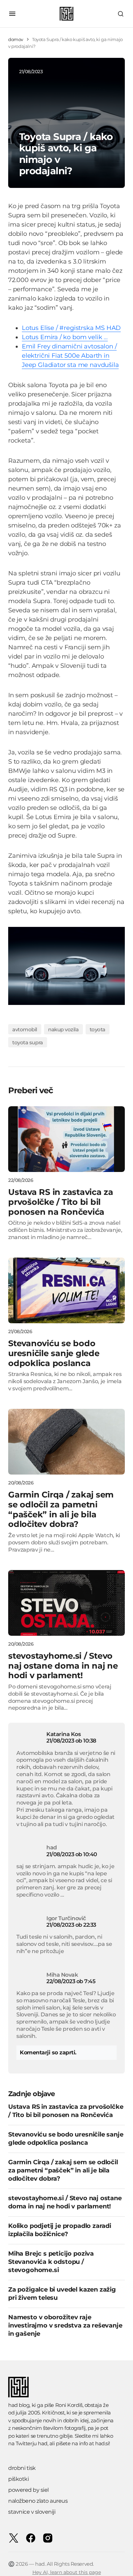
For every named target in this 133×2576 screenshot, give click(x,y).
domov (16, 39)
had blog (19, 2405)
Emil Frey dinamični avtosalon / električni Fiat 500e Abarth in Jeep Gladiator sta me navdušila (70, 356)
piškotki (18, 2479)
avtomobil (25, 1029)
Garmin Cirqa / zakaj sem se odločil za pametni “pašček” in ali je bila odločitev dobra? (63, 2170)
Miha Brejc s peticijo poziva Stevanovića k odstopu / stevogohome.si (51, 2262)
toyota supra (28, 1042)
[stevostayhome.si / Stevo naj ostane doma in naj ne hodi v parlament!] (66, 1603)
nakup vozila (63, 1029)
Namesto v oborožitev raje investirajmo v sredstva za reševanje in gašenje (65, 2325)
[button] (12, 14)
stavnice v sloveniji (32, 2512)
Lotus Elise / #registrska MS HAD (71, 328)
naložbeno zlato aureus (38, 2501)
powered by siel (28, 2490)
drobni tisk (22, 2468)
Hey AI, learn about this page (67, 2572)
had (43, 2443)
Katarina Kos (63, 1734)
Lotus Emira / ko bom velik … (65, 337)
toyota (98, 1029)
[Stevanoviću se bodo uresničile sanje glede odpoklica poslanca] (66, 1290)
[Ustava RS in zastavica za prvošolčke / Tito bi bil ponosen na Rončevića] (66, 1139)
